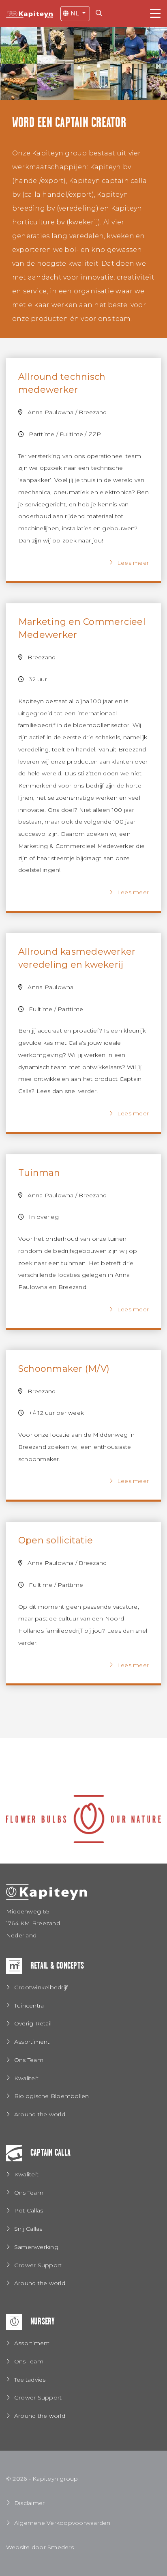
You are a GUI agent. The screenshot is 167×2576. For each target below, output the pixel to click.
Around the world (40, 2114)
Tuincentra (29, 2006)
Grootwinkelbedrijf (41, 1987)
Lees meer (133, 563)
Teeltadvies (30, 2380)
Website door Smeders (40, 2547)
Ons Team (29, 2060)
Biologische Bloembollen (52, 2096)
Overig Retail (33, 2023)
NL (75, 13)
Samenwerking (36, 2247)
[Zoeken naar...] (101, 13)
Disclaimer (29, 2503)
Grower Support (38, 2265)
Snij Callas (28, 2229)
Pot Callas (29, 2210)
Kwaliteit (26, 2078)
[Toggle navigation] (155, 14)
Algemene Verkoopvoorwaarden (62, 2523)
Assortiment (32, 2042)
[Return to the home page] (29, 13)
